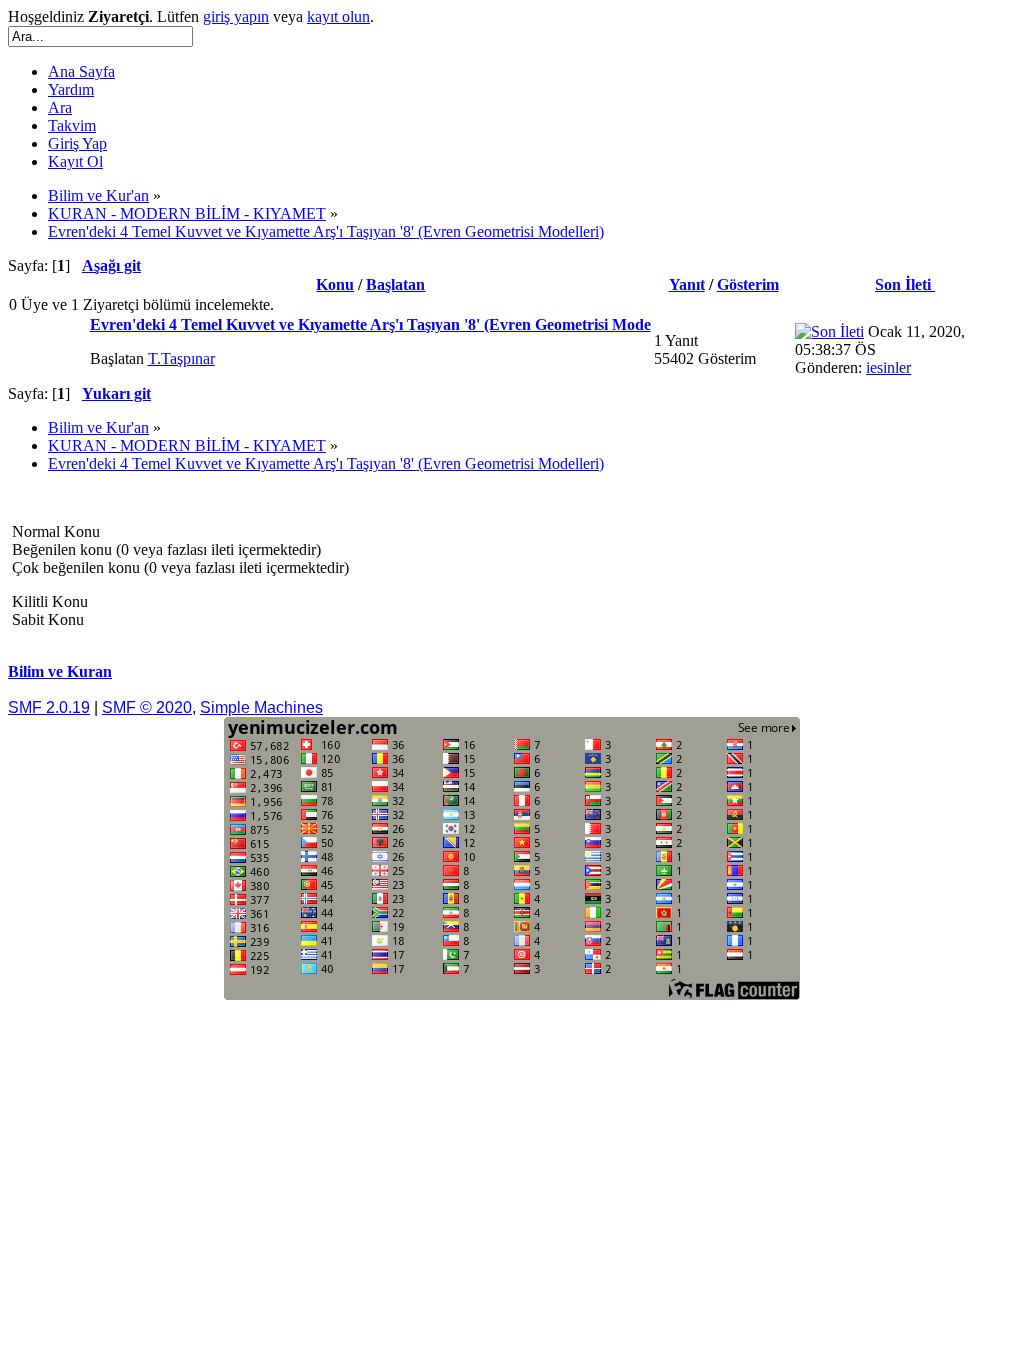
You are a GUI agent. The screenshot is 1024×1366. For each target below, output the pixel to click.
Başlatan (395, 284)
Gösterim (748, 284)
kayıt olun (338, 16)
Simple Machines (261, 707)
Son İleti (905, 284)
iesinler (888, 367)
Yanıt (687, 284)
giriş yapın (236, 16)
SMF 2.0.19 (49, 707)
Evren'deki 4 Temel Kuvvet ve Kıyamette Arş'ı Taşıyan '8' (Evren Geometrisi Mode (370, 324)
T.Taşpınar (181, 358)
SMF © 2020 (147, 707)
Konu (335, 284)
